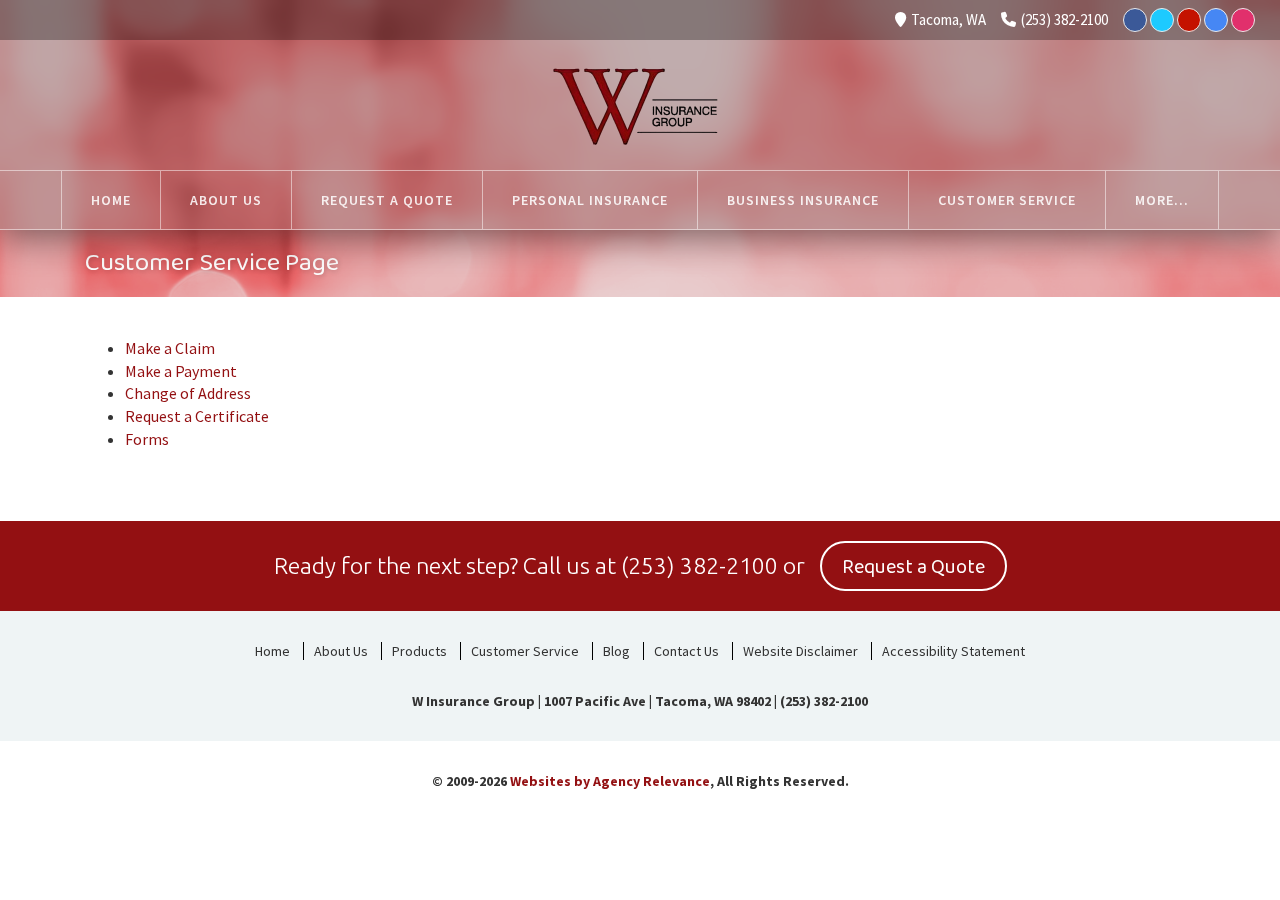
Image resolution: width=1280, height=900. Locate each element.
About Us (341, 651)
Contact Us (686, 651)
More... (1162, 200)
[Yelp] (1189, 20)
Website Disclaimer (800, 651)
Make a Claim (170, 348)
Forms (147, 439)
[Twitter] (1162, 20)
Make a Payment (181, 371)
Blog (616, 651)
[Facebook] (1135, 20)
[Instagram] (1243, 20)
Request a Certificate (197, 416)
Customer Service (525, 651)
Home (272, 651)
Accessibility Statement (953, 651)
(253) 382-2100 (1064, 19)
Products (419, 651)
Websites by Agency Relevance (610, 781)
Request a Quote (913, 567)
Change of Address (188, 393)
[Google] (1216, 20)
